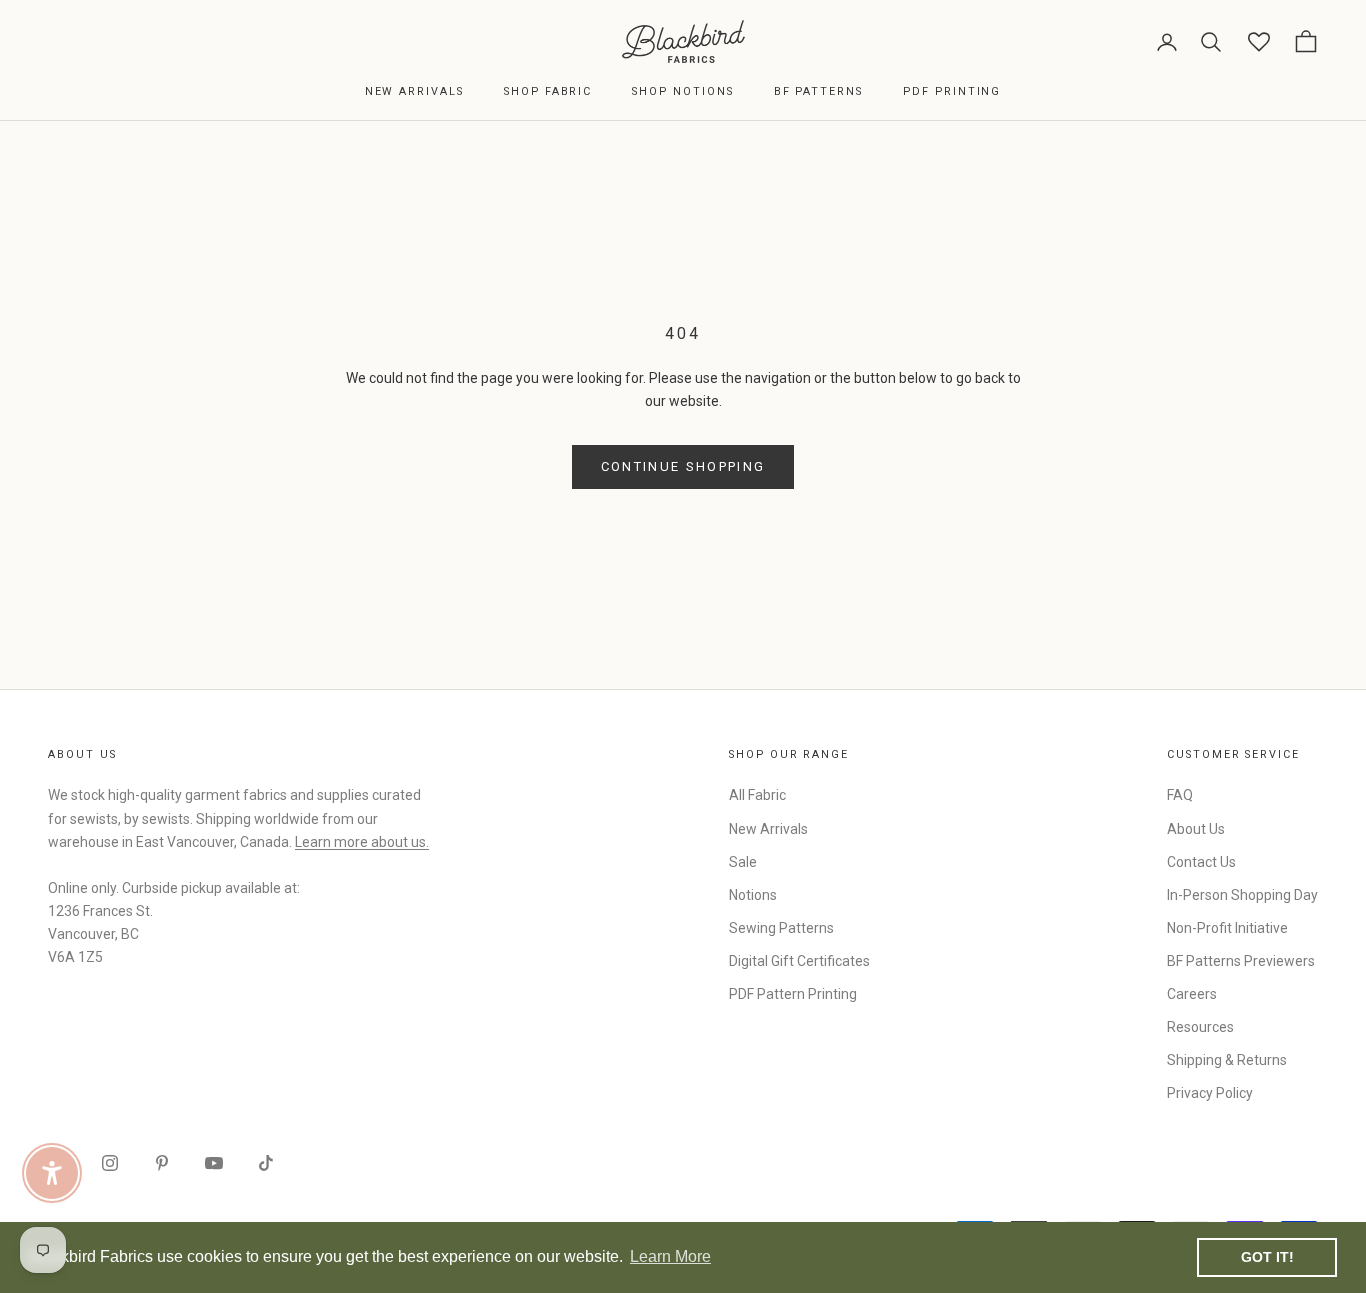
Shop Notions (682, 91)
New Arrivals (414, 91)
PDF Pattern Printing (793, 994)
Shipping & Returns (1227, 1060)
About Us (1196, 829)
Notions (753, 895)
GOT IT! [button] (1267, 1257)
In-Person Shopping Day (1242, 895)
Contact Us (1201, 862)
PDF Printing (952, 91)
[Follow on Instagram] (110, 1163)
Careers (1192, 994)
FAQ (1180, 795)
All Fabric (757, 795)
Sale (743, 862)
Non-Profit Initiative (1227, 928)
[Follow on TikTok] (266, 1163)
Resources (1200, 1027)
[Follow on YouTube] (214, 1163)
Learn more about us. (362, 842)
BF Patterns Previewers (1241, 961)
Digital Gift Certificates (799, 961)
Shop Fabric (548, 91)
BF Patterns (818, 91)
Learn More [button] (670, 1256)
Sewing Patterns (781, 928)
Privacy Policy (1210, 1093)
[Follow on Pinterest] (162, 1163)
